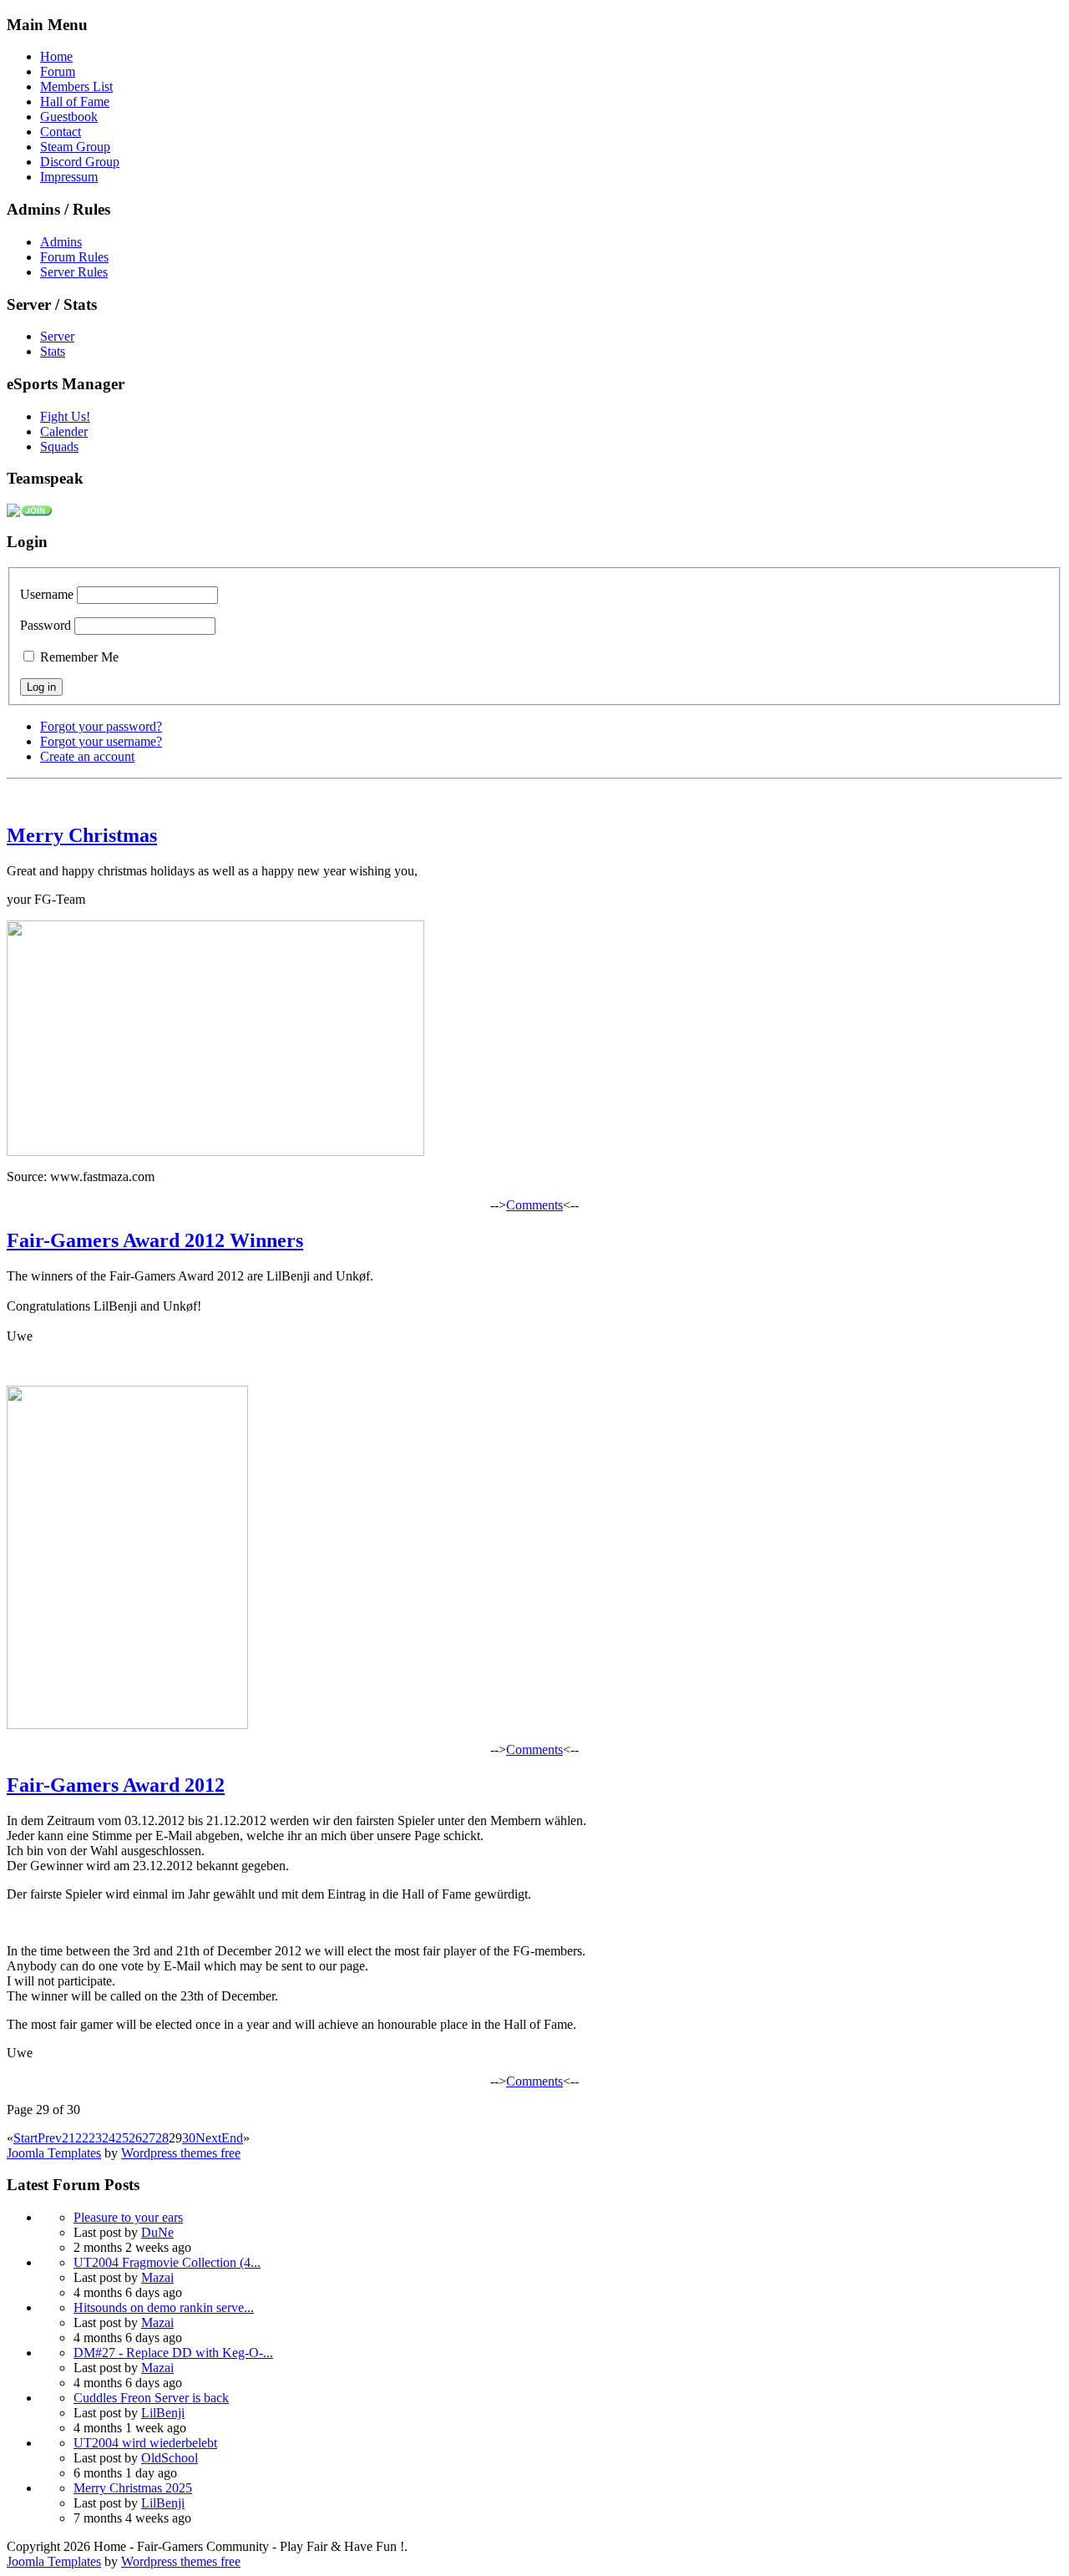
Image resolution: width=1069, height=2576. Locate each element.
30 (189, 2138)
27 (149, 2138)
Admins (61, 242)
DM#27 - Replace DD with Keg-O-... (173, 2353)
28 (162, 2138)
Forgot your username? (101, 741)
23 (95, 2138)
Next (208, 2138)
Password (46, 625)
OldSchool (170, 2458)
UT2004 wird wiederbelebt (145, 2443)
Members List (76, 86)
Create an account (87, 756)
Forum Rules (74, 257)
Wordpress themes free (181, 2153)
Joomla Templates (54, 2153)
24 (109, 2138)
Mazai (157, 2277)
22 (82, 2138)
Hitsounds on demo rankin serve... (164, 2307)
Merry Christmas (82, 835)
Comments (534, 1205)
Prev (50, 2138)
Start (25, 2138)
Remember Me (78, 657)
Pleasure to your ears (128, 2217)
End (232, 2138)
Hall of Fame (75, 101)
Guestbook (69, 117)
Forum (58, 71)
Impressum (69, 177)
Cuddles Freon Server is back (151, 2398)
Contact (61, 132)
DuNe (157, 2232)
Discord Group (80, 162)
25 (122, 2138)
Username (47, 594)
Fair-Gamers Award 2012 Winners (155, 1240)
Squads (59, 446)
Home (56, 56)
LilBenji (163, 2413)
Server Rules (74, 272)
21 (68, 2138)
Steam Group (75, 147)
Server (57, 336)
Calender (64, 431)
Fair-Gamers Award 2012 (116, 1785)
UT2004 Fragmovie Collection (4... (167, 2262)
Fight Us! (65, 416)
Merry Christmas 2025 (133, 2488)
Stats (53, 351)
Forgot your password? (101, 726)
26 (135, 2138)
